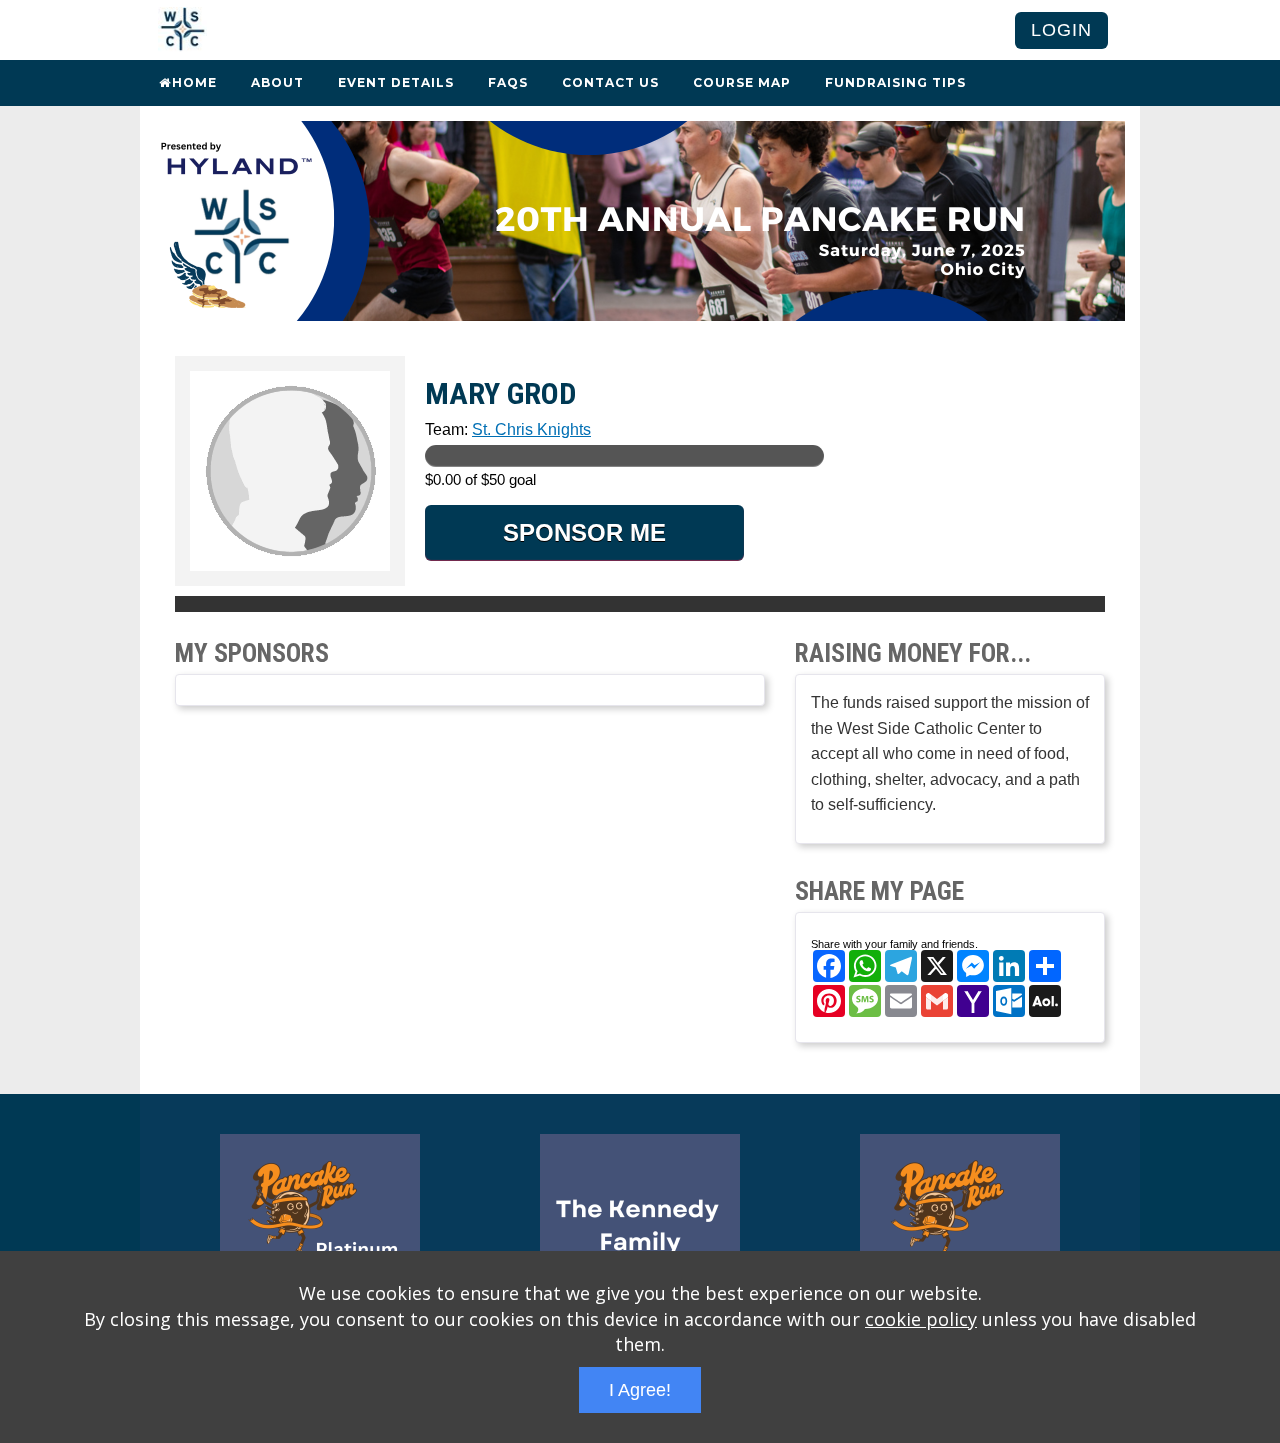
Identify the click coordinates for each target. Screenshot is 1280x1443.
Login (1061, 30)
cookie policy (921, 1319)
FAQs (508, 82)
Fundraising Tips (895, 82)
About (277, 82)
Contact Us (610, 82)
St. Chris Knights (531, 429)
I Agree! (640, 1390)
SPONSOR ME (584, 532)
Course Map (742, 82)
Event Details (396, 82)
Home (194, 82)
